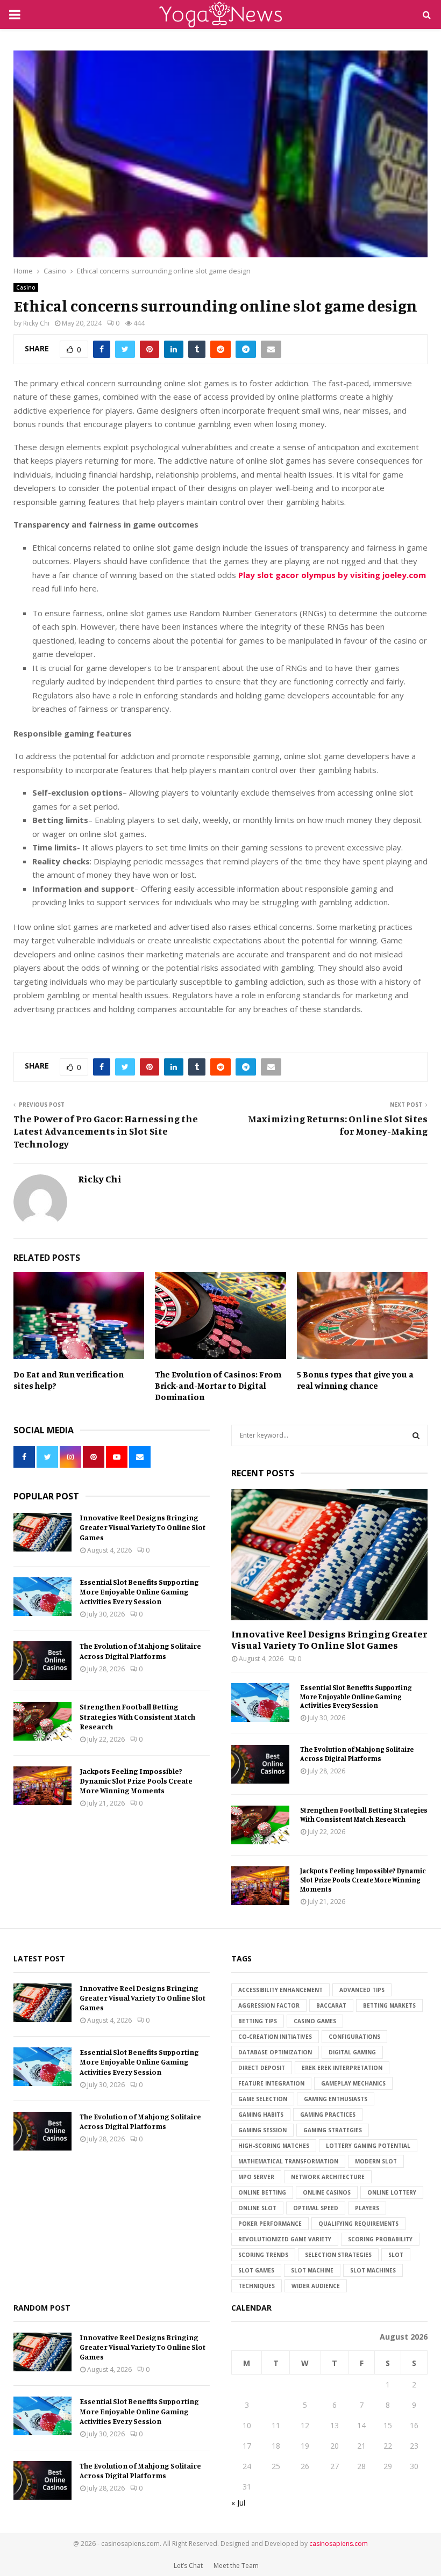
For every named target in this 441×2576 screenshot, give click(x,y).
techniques (257, 2286)
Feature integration (271, 2083)
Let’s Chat (188, 2566)
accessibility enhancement (280, 1990)
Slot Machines (373, 2270)
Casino (26, 287)
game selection (263, 2099)
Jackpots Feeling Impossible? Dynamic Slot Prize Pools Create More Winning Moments (136, 1781)
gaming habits (261, 2115)
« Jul (238, 2503)
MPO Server (256, 2177)
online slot (257, 2208)
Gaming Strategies (333, 2130)
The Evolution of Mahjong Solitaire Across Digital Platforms (140, 1651)
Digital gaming (352, 2052)
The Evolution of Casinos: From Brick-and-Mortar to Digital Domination (218, 1386)
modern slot (376, 2161)
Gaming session (262, 2130)
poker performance (270, 2224)
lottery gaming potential (368, 2146)
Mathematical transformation (288, 2161)
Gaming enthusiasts (336, 2099)
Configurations (354, 2037)
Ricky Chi (36, 323)
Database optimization (275, 2052)
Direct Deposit (262, 2068)
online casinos (327, 2192)
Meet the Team (236, 2566)
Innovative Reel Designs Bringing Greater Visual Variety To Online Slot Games (143, 1527)
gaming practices (328, 2115)
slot (396, 2255)
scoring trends (263, 2255)
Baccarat (331, 2005)
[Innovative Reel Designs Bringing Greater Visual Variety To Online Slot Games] (42, 1532)
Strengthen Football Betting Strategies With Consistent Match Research (137, 1716)
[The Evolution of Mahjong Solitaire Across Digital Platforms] (42, 1661)
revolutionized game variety (285, 2239)
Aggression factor (269, 2005)
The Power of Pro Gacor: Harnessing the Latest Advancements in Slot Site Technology (106, 1131)
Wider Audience (316, 2286)
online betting (262, 2192)
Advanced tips (362, 1990)
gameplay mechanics (353, 2083)
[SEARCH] (416, 1435)
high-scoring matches (274, 2146)
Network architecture (328, 2177)
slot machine (312, 2270)
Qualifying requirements (358, 2224)
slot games (256, 2270)
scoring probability (380, 2239)
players (367, 2208)
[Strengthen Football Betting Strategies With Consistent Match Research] (42, 1721)
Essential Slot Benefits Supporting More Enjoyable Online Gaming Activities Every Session (139, 1592)
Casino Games (315, 2021)
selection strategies (338, 2255)
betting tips (258, 2021)
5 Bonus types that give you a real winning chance (355, 1380)
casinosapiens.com (339, 2543)
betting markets (389, 2005)
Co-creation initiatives (275, 2037)
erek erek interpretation (342, 2068)
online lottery (392, 2192)
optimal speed (316, 2208)
